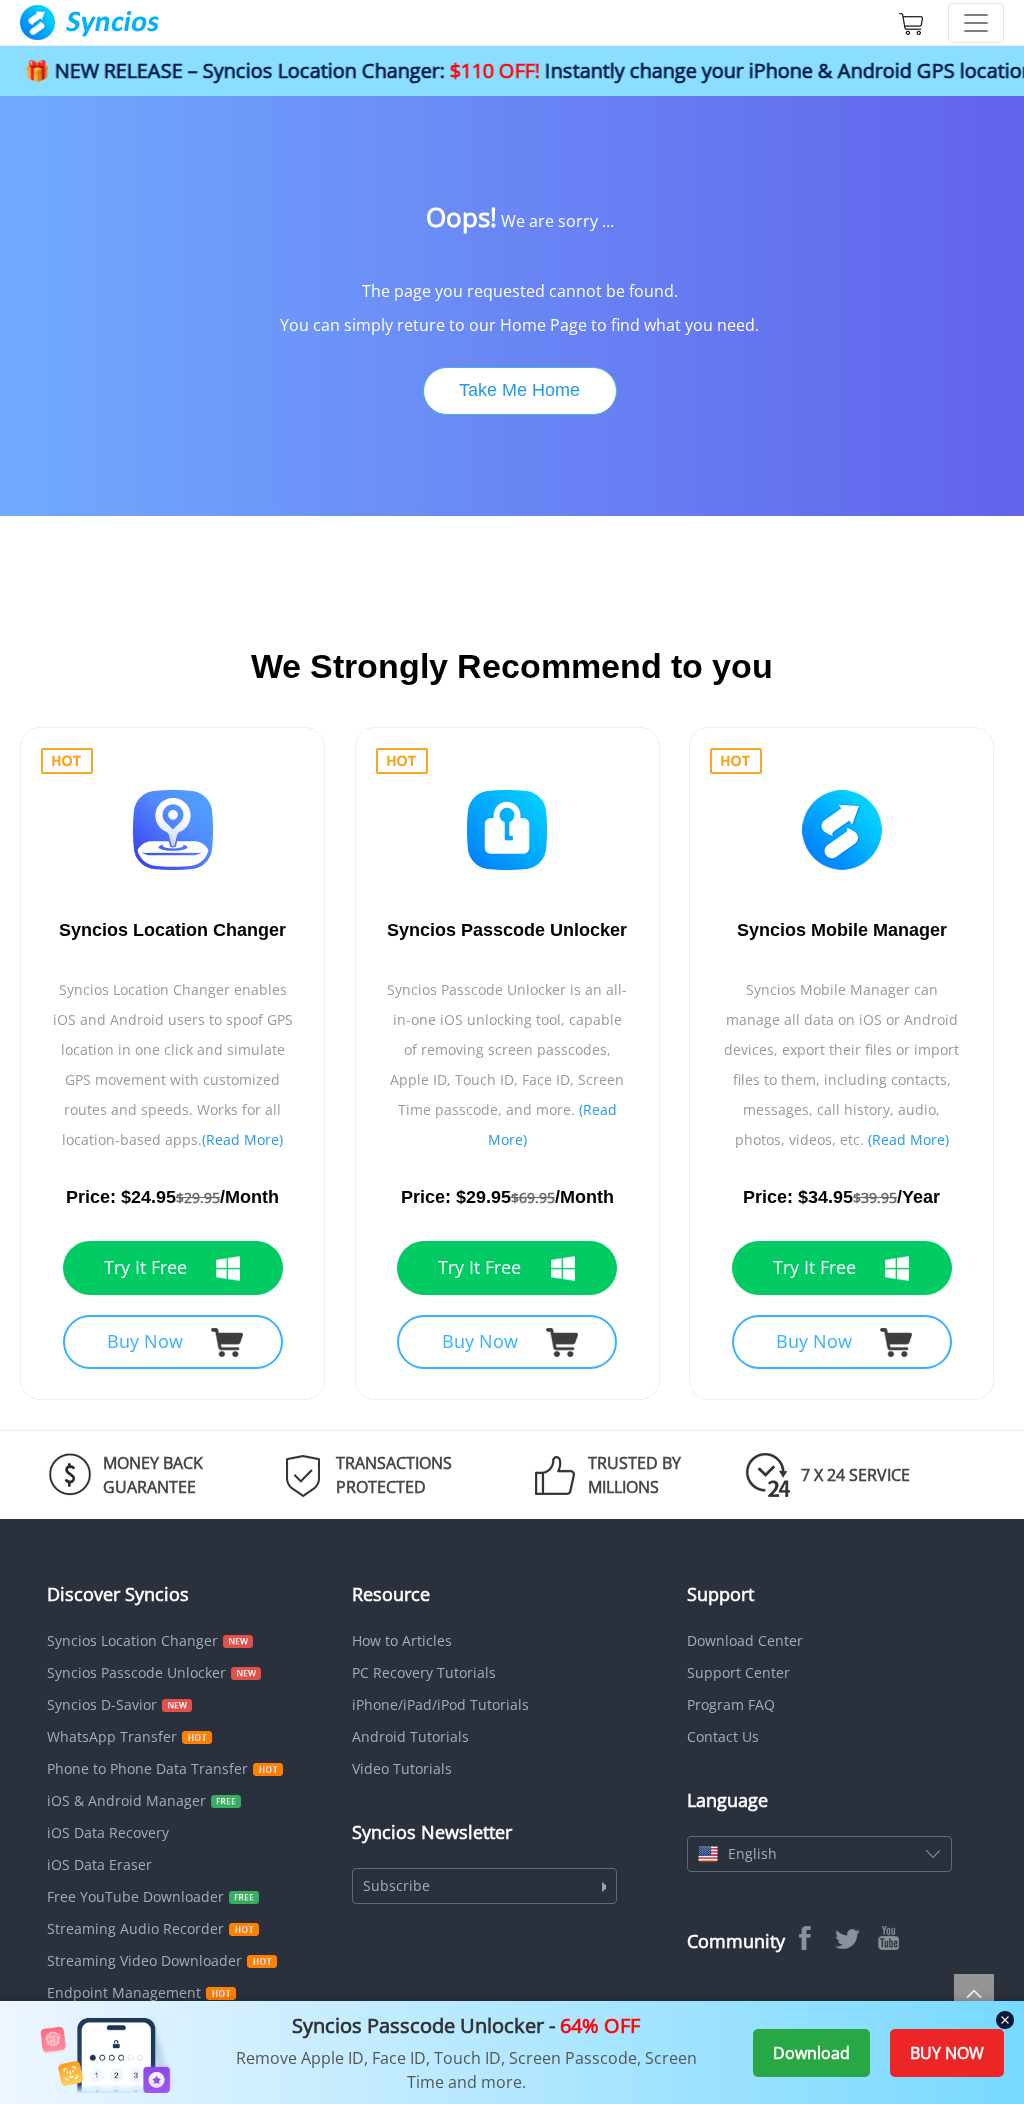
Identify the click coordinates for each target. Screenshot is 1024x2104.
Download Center (745, 1640)
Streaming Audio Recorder (135, 1928)
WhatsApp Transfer (112, 1736)
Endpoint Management (124, 1992)
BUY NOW (947, 2053)
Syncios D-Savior (102, 1704)
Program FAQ (731, 1704)
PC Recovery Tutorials (424, 1672)
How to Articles (402, 1640)
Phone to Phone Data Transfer (147, 1768)
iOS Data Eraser (99, 1864)
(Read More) (242, 1139)
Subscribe (396, 1885)
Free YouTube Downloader (135, 1896)
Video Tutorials (402, 1768)
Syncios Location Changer (132, 1640)
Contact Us (723, 1736)
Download (811, 2053)
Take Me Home (519, 390)
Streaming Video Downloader (144, 1960)
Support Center (738, 1672)
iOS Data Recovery (108, 1832)
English (752, 1853)
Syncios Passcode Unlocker (136, 1672)
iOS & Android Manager (126, 1800)
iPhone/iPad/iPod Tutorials (440, 1704)
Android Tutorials (410, 1736)
